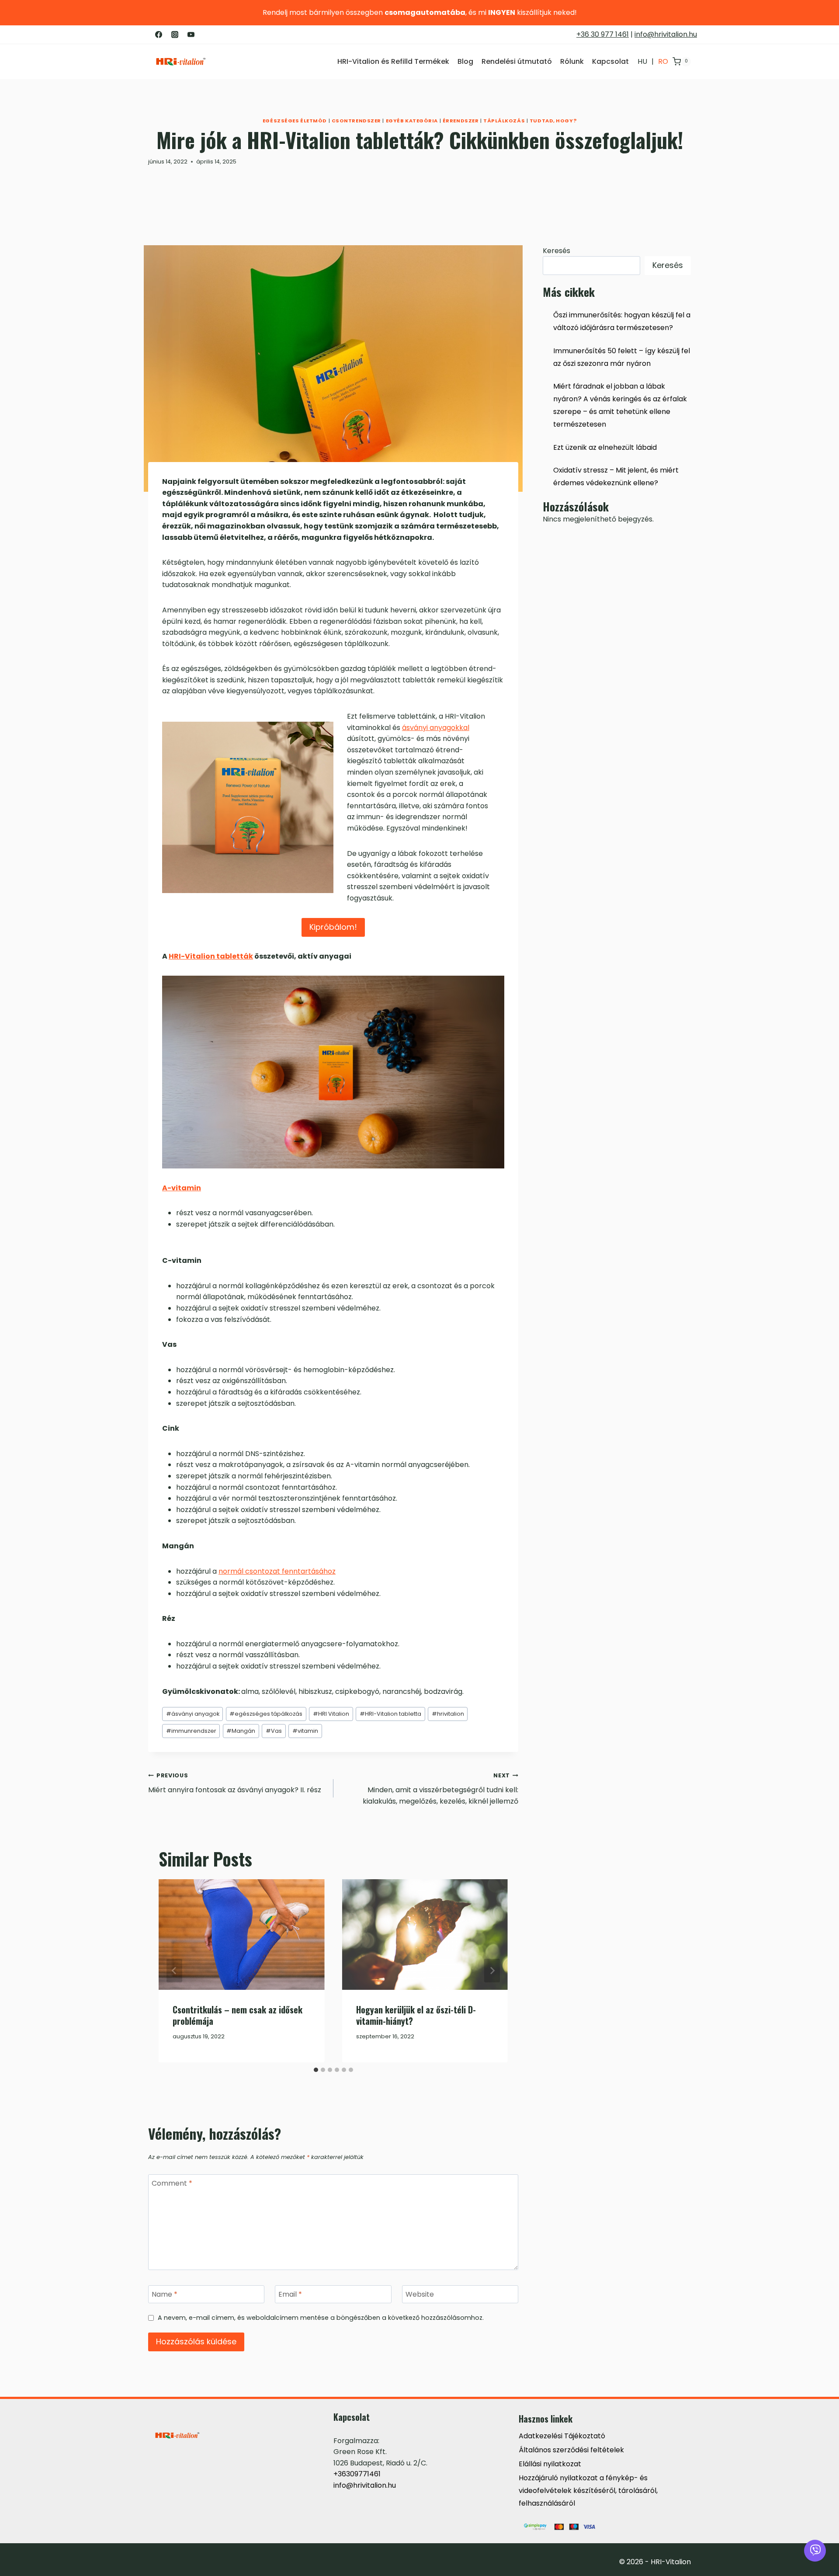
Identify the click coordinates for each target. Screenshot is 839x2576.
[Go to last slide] (174, 1971)
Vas (274, 1731)
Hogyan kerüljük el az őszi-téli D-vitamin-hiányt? (416, 2015)
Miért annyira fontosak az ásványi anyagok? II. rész (235, 1783)
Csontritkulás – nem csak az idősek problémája (237, 2015)
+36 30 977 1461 (603, 34)
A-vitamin (182, 1188)
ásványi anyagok (193, 1714)
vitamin (305, 1731)
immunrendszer (191, 1731)
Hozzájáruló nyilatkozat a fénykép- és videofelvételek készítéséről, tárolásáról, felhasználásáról (588, 2491)
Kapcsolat (610, 61)
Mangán (241, 1731)
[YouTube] (191, 35)
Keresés (556, 251)
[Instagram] (175, 35)
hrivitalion (448, 1714)
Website (420, 2295)
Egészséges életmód (295, 121)
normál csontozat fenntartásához (277, 1571)
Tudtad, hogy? (553, 121)
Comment (172, 2183)
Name (165, 2295)
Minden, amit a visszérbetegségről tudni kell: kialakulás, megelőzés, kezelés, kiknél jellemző (440, 1789)
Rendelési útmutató (517, 61)
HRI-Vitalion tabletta (390, 1714)
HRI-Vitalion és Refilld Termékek (393, 61)
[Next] (492, 1971)
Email (290, 2295)
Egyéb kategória (412, 121)
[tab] (316, 2070)
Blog (465, 61)
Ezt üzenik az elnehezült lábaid (605, 447)
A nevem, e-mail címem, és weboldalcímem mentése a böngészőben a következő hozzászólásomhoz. (321, 2318)
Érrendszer (461, 121)
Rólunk (572, 61)
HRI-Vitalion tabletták (211, 956)
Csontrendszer (356, 121)
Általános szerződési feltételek (571, 2450)
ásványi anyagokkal (436, 728)
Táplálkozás (504, 121)
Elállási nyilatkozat (550, 2464)
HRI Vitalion (331, 1714)
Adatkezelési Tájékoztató (562, 2436)
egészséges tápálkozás (266, 1714)
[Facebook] (159, 35)
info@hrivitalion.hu (666, 34)
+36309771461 (357, 2474)
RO (663, 61)
